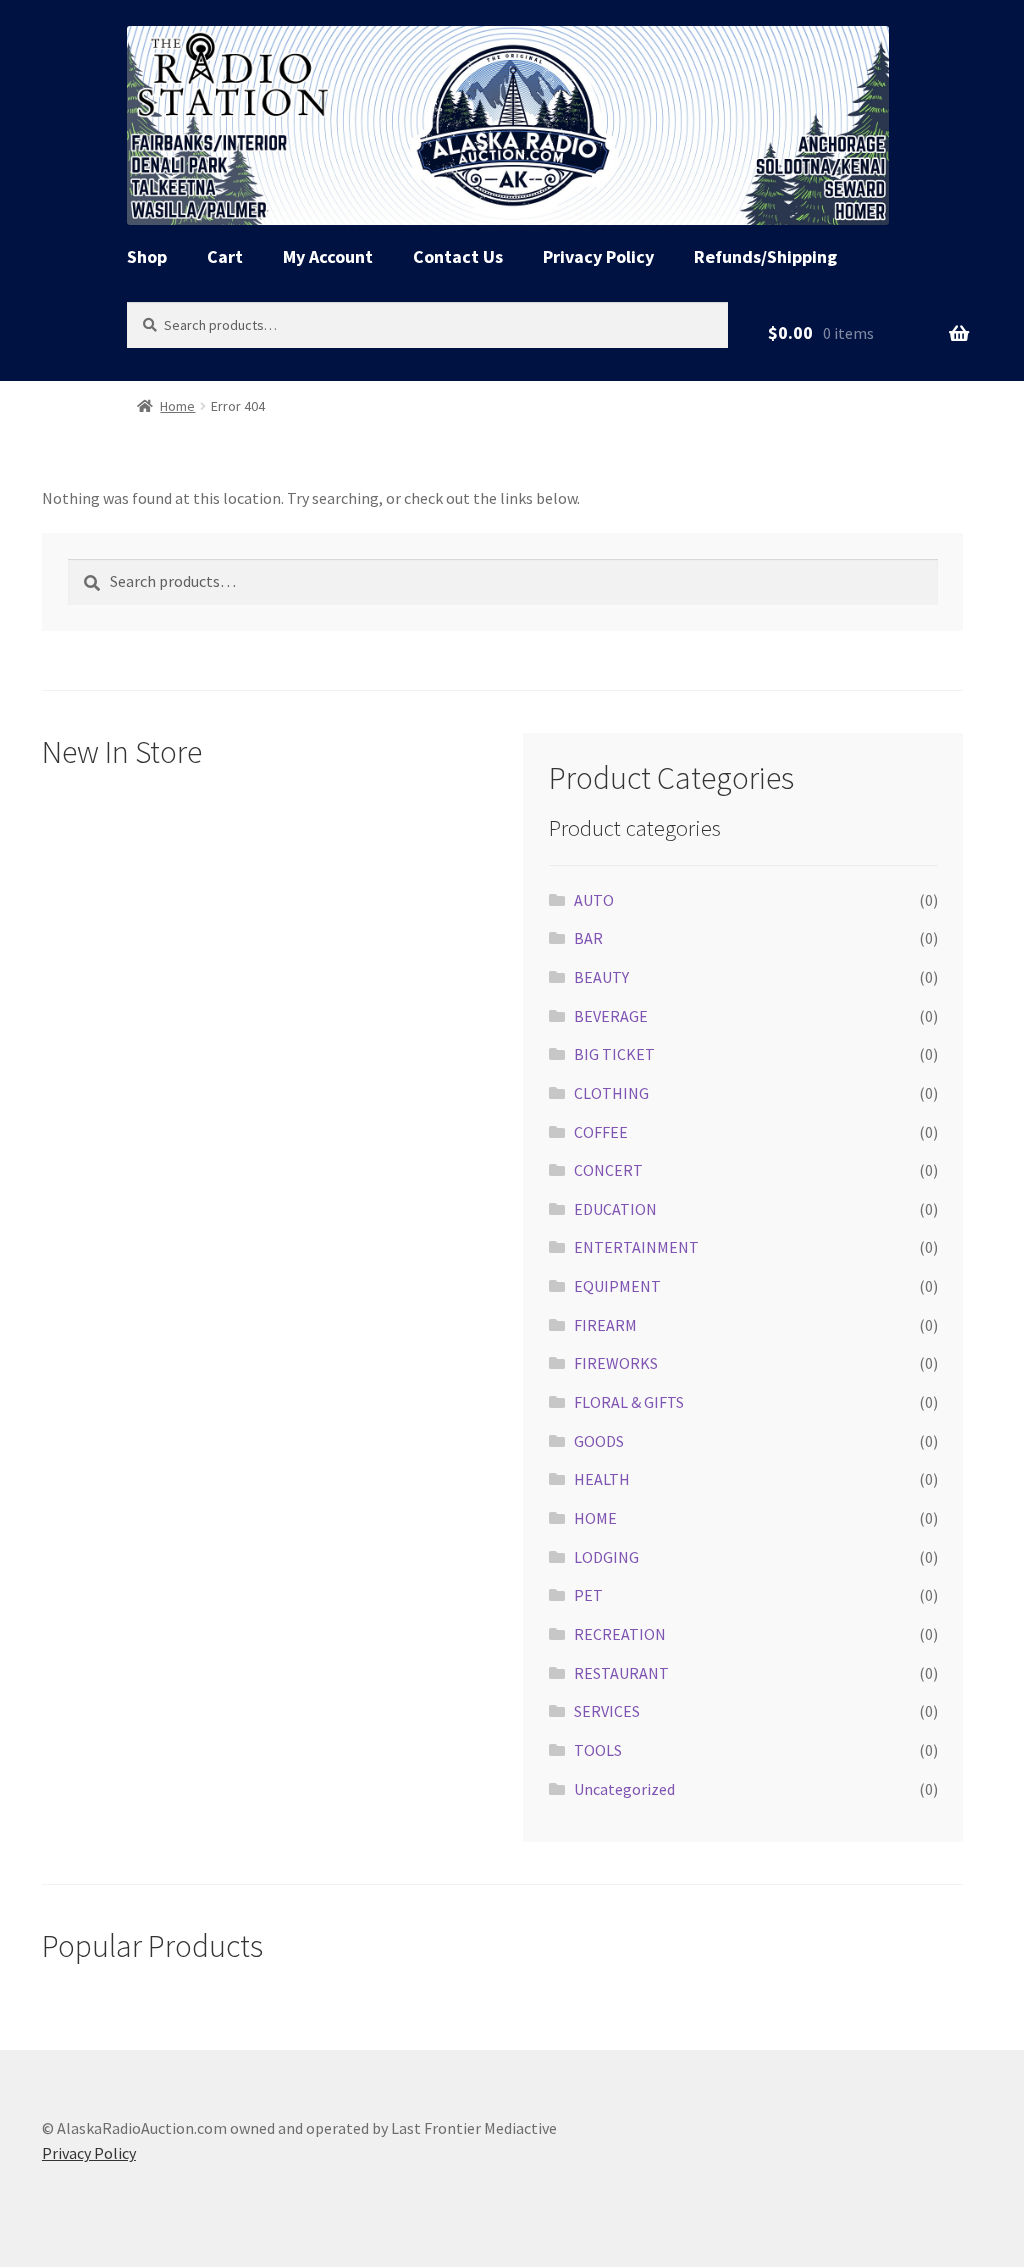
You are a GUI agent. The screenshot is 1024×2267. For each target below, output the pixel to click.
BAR (588, 938)
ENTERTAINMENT (636, 1247)
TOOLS (598, 1750)
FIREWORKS (616, 1363)
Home (177, 406)
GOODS (599, 1441)
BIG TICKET (614, 1054)
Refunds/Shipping (765, 256)
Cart (225, 256)
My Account (328, 256)
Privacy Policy (598, 256)
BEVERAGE (611, 1016)
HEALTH (602, 1479)
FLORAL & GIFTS (629, 1402)
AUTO (594, 900)
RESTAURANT (621, 1673)
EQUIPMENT (617, 1286)
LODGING (606, 1557)
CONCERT (608, 1170)
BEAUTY (601, 977)
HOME (595, 1518)
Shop (147, 256)
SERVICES (607, 1711)
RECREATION (620, 1634)
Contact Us (458, 256)
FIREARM (605, 1325)
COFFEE (601, 1132)
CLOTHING (611, 1093)
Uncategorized (624, 1789)
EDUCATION (615, 1209)
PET (588, 1595)
